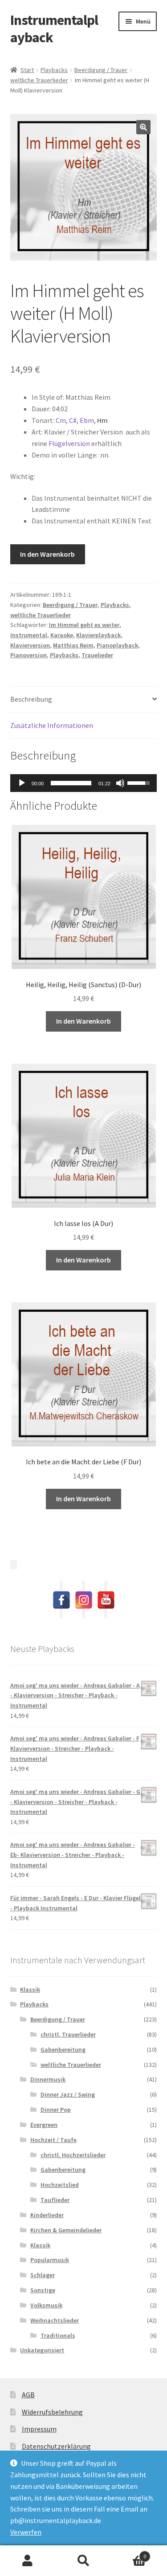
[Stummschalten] (120, 783)
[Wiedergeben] (22, 783)
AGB (28, 2395)
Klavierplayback (98, 635)
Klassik (30, 1989)
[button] (143, 127)
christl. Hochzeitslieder (73, 2155)
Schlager (43, 2275)
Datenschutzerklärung (56, 2446)
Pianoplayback (117, 645)
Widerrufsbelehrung (52, 2412)
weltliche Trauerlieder (39, 80)
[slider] (71, 783)
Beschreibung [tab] (31, 699)
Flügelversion (69, 443)
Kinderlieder (47, 2215)
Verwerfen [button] (26, 2532)
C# (73, 420)
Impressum (39, 2429)
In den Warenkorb (47, 554)
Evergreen (44, 2125)
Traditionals (58, 2335)
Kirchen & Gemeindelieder (66, 2230)
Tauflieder (55, 2200)
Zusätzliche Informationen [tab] (52, 725)
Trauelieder (97, 655)
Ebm (87, 420)
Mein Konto (28, 2561)
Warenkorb (129, 2553)
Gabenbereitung (63, 2050)
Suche (83, 2561)
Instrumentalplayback (54, 29)
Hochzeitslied (60, 2185)
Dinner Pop (56, 2110)
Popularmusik (50, 2260)
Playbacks (54, 70)
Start (27, 70)
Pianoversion (29, 655)
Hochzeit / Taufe (53, 2140)
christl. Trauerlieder (68, 2034)
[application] (84, 783)
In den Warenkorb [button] (83, 1021)
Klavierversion (30, 645)
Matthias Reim (73, 645)
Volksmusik (46, 2305)
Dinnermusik (48, 2079)
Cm (61, 420)
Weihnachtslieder (55, 2320)
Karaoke (62, 635)
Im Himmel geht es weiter (84, 625)
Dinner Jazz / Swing (68, 2094)
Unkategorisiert (42, 2350)
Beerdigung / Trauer (101, 70)
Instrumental (29, 635)
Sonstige (43, 2290)
